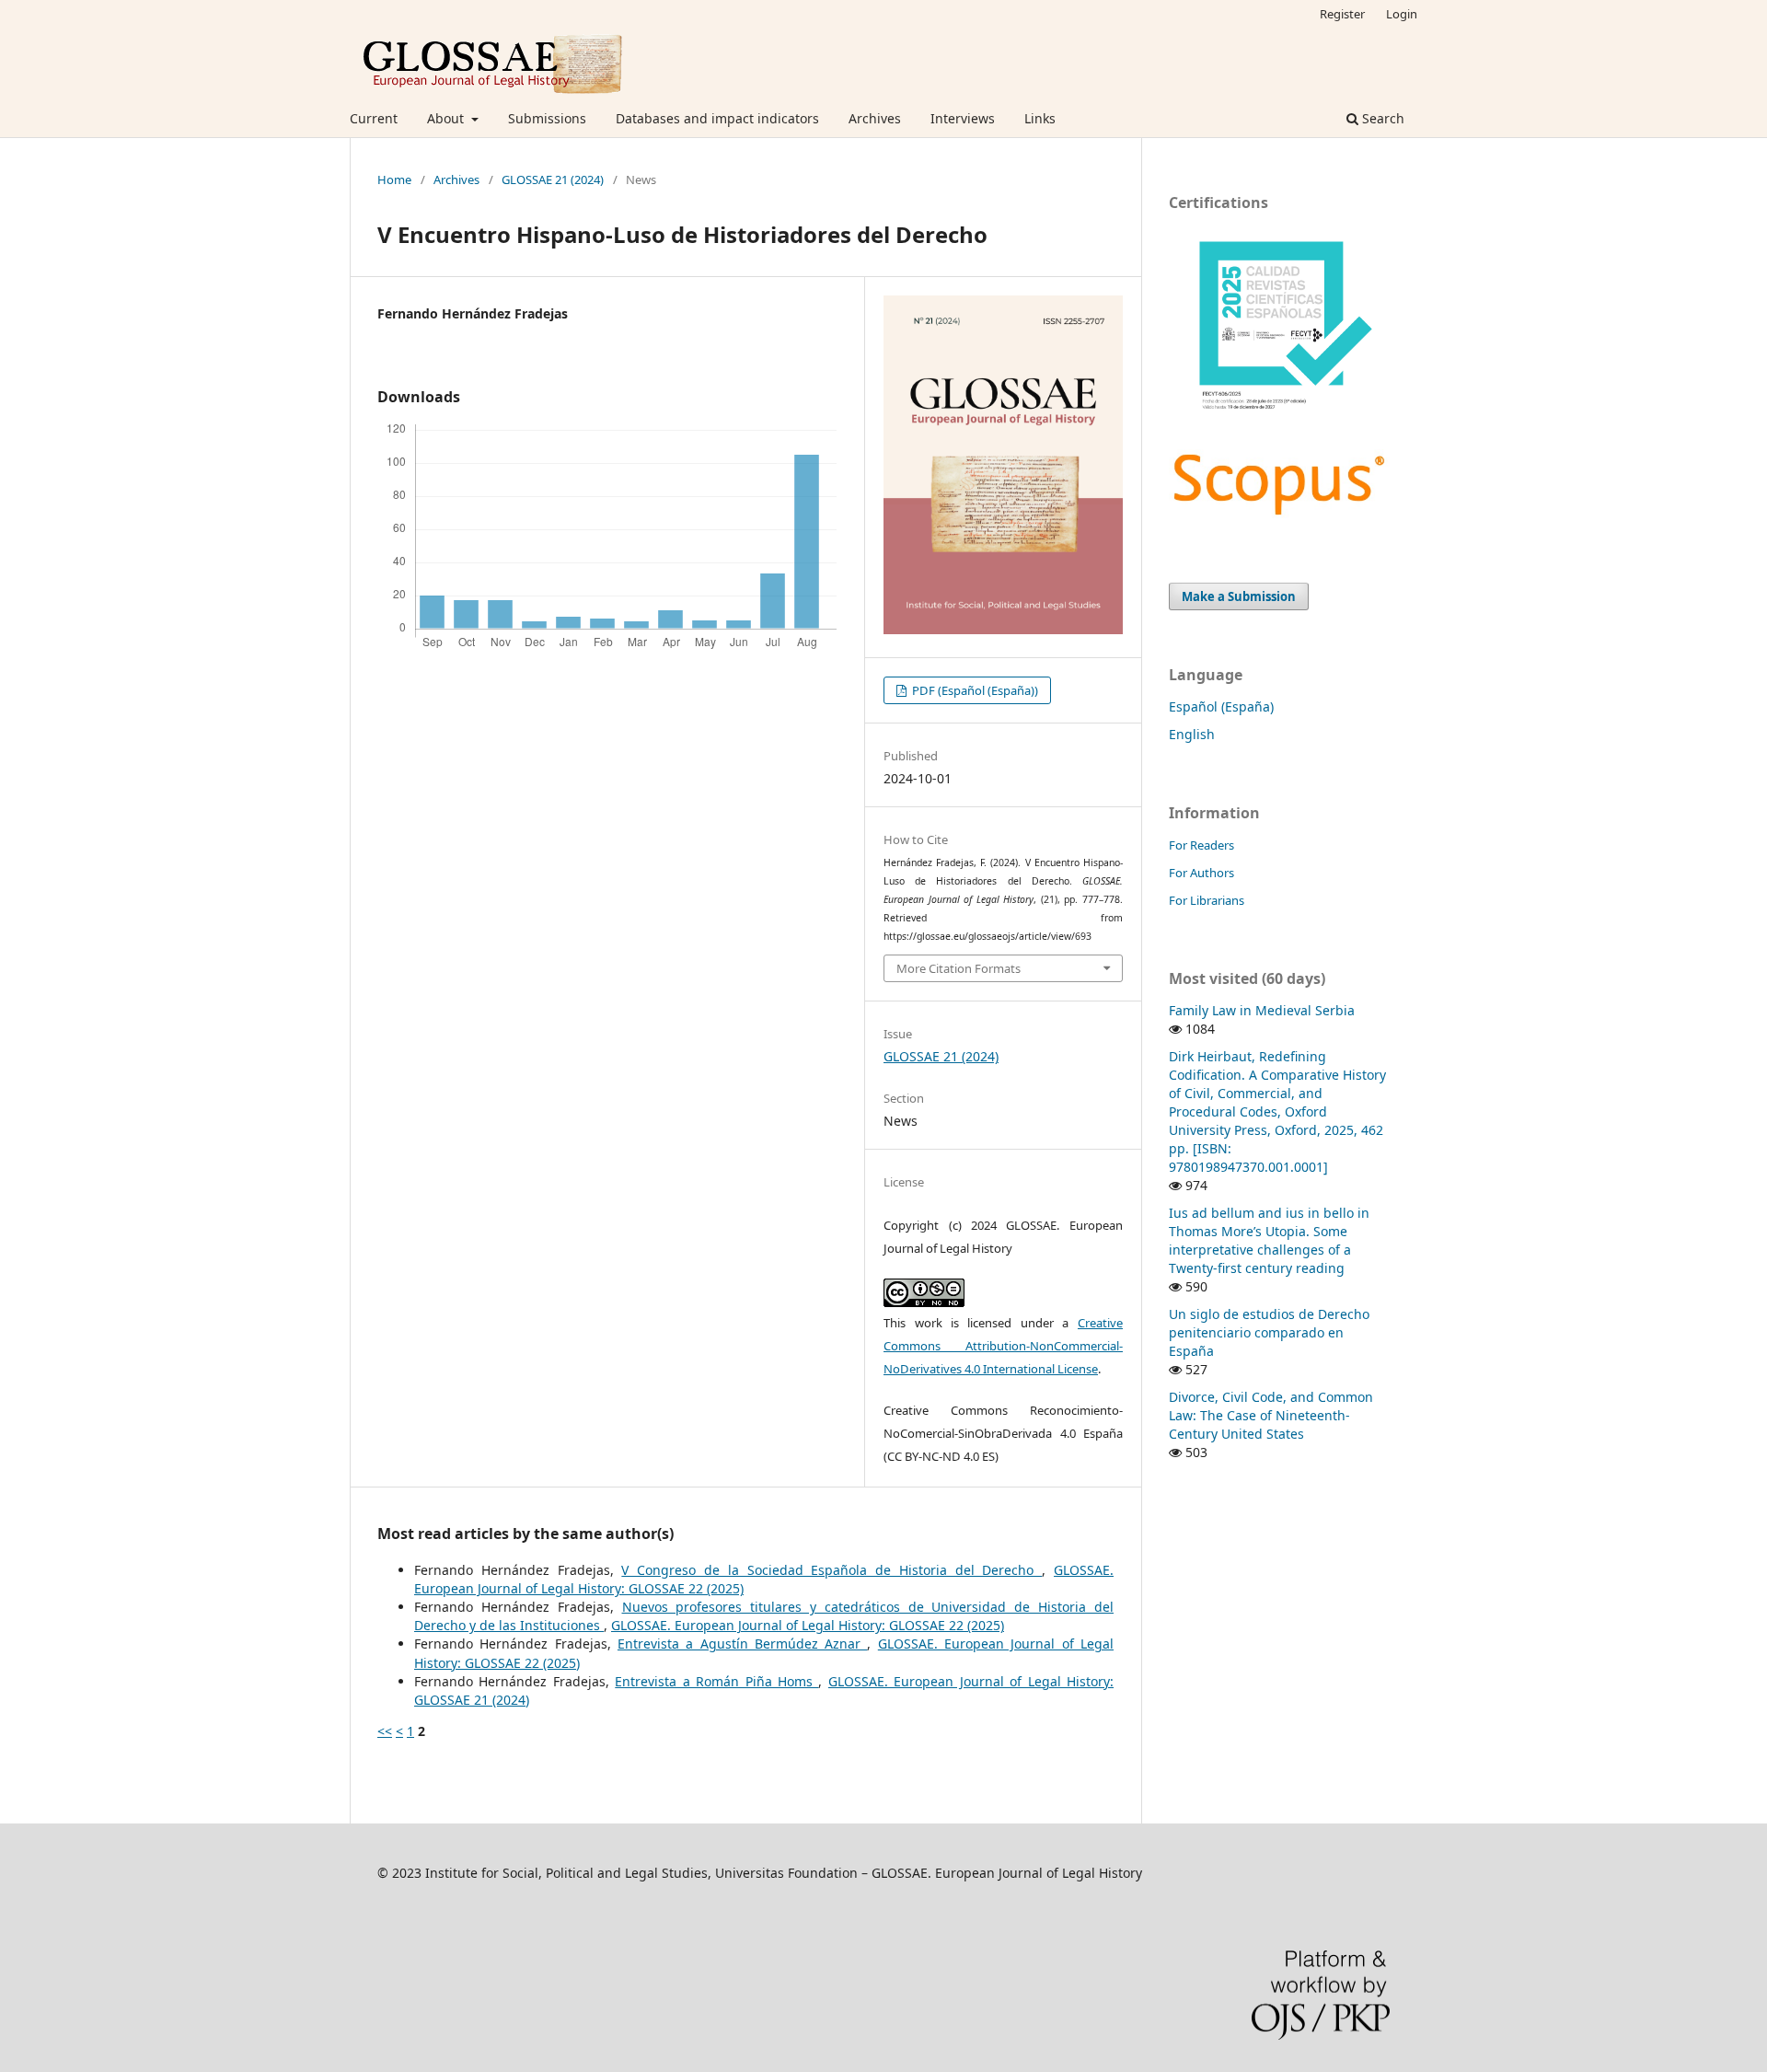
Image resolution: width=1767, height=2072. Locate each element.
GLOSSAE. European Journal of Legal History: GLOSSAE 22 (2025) (808, 1625)
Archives (875, 118)
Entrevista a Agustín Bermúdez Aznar (743, 1644)
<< (385, 1731)
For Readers (1201, 845)
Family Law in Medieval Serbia (1262, 1010)
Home (394, 179)
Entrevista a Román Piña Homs (716, 1681)
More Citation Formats (959, 968)
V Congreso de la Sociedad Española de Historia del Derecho (832, 1570)
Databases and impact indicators (717, 118)
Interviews (963, 118)
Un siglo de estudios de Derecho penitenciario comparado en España (1269, 1332)
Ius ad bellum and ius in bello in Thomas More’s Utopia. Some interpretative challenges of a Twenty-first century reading (1269, 1240)
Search (1381, 118)
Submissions (547, 118)
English (1192, 734)
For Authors (1201, 873)
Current (374, 118)
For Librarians (1207, 900)
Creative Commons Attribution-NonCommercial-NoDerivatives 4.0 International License (1003, 1346)
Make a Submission (1239, 596)
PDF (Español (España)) (974, 690)
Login (1402, 14)
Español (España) (1221, 706)
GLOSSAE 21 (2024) (553, 179)
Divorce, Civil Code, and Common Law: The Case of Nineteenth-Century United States (1271, 1415)
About (447, 118)
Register (1342, 14)
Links (1040, 118)
